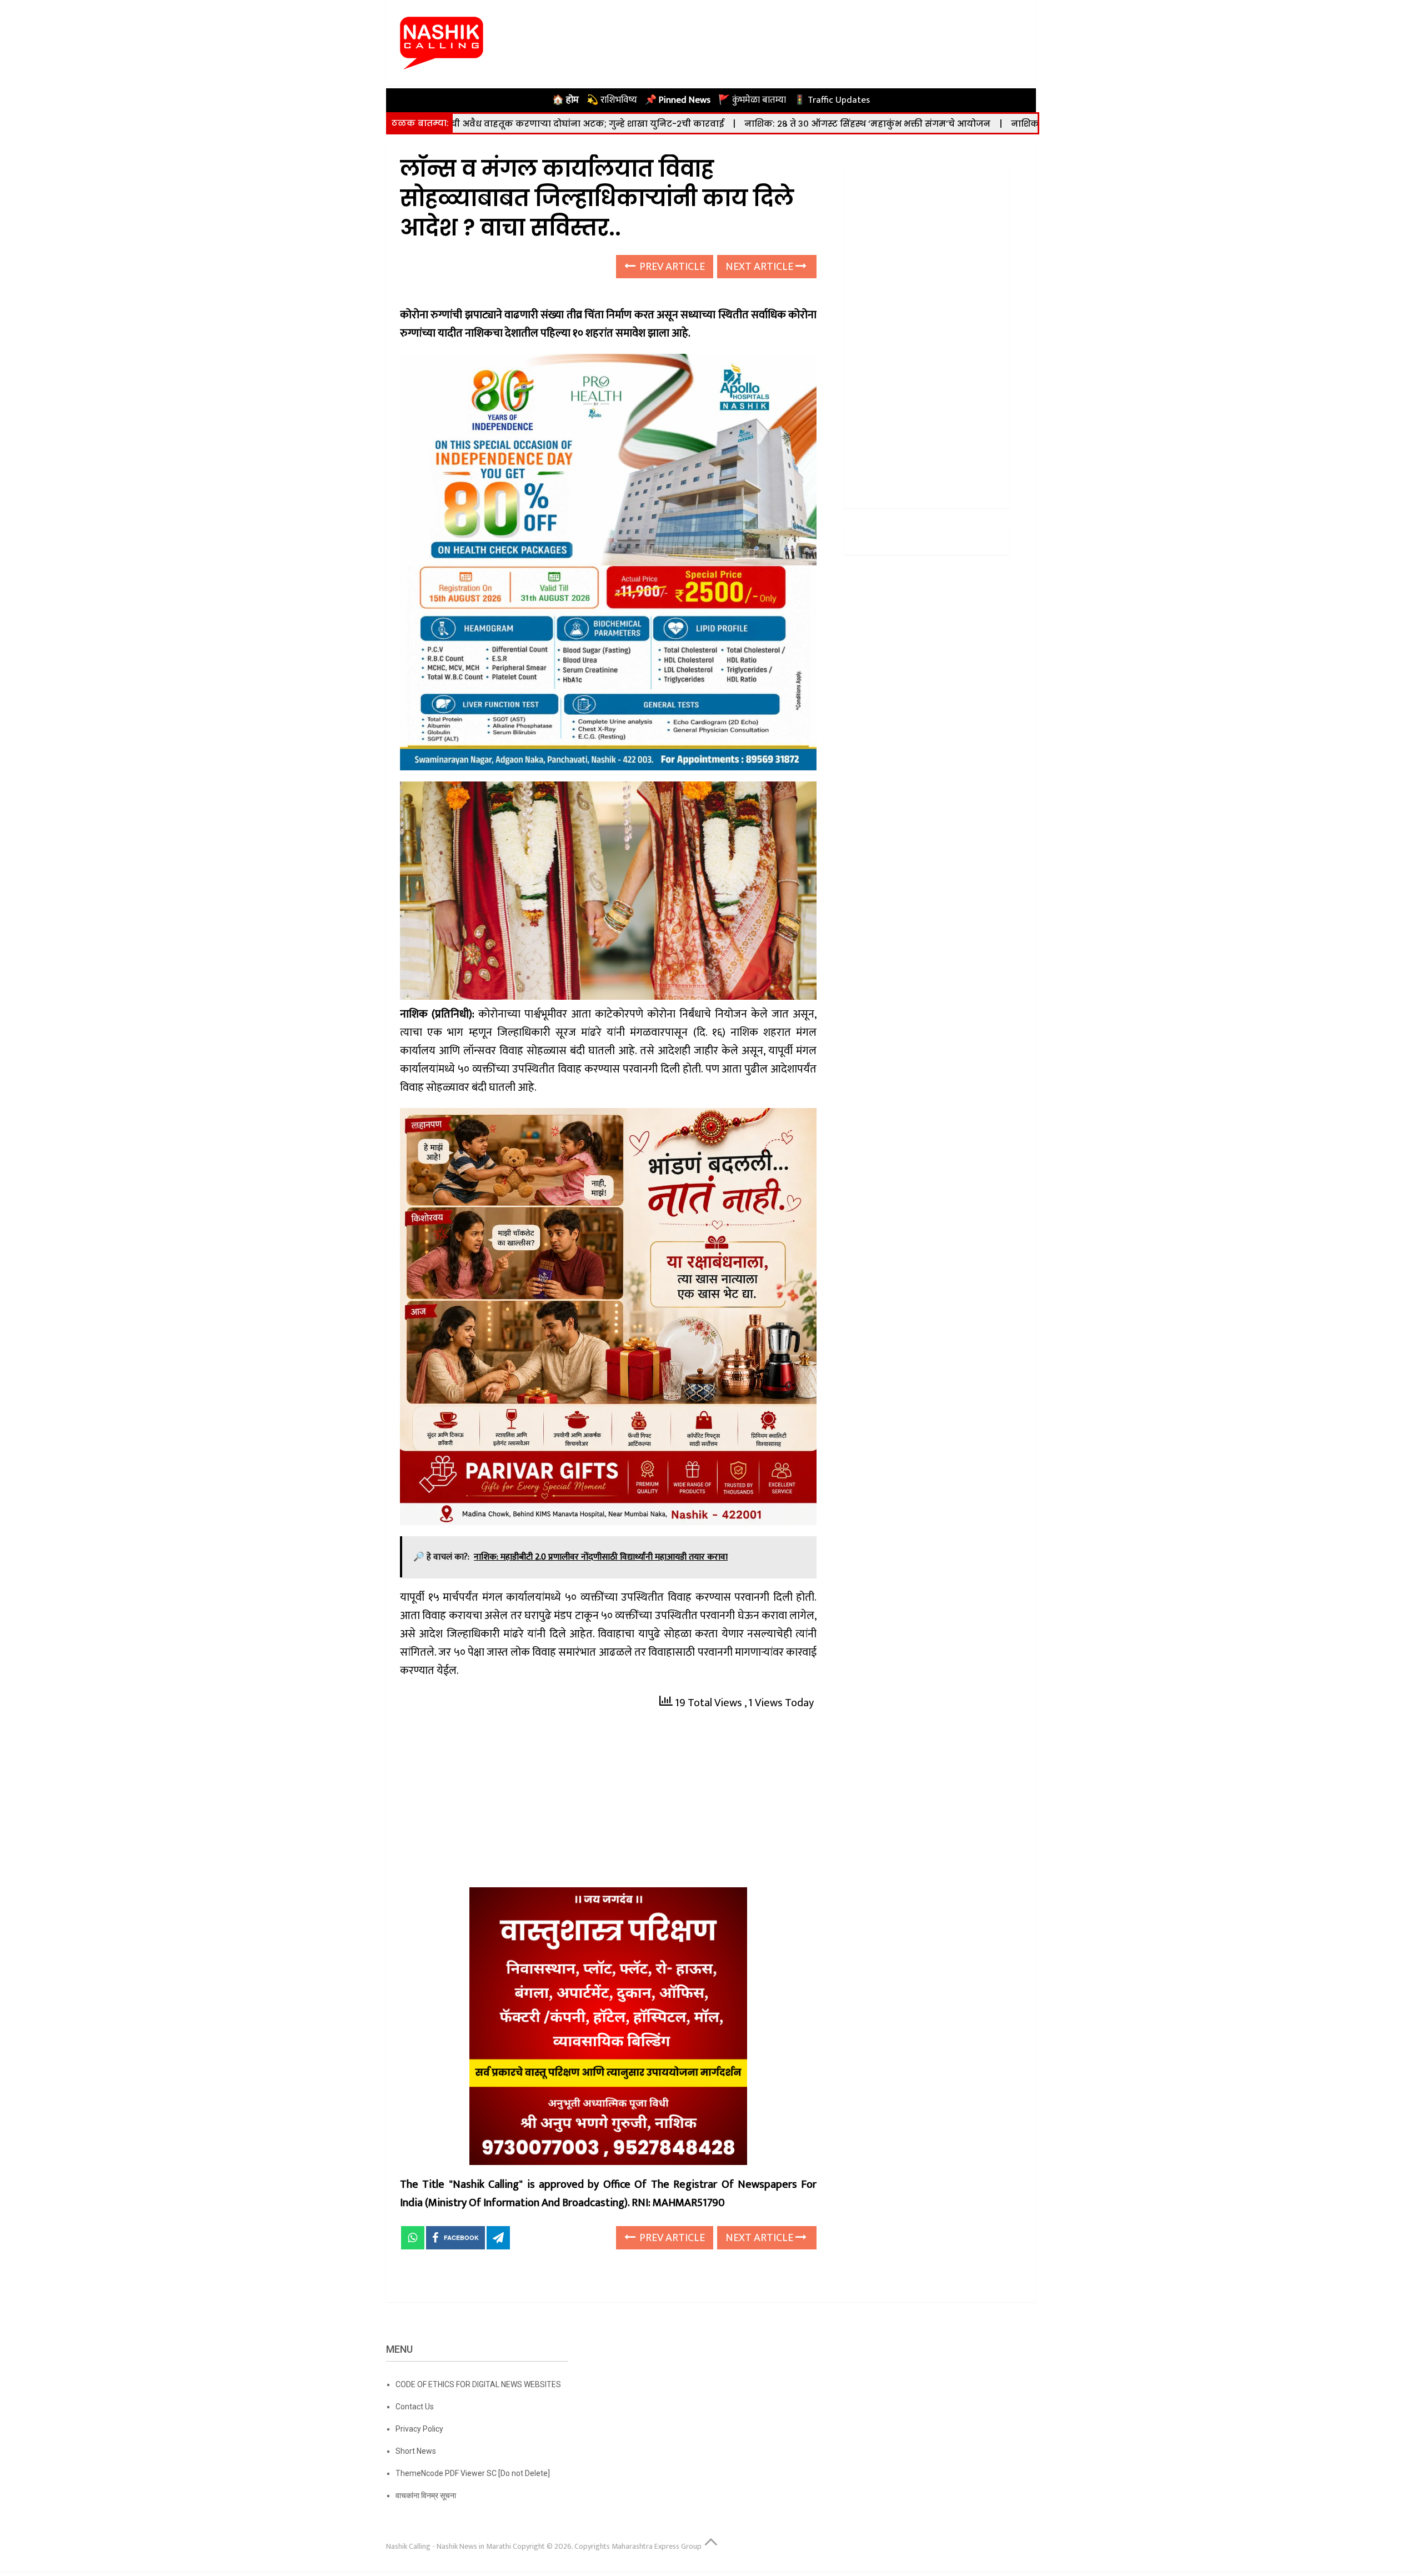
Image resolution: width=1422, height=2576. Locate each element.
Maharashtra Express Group (657, 2546)
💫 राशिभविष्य (612, 100)
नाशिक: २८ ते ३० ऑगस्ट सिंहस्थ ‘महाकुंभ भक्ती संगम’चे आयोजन (704, 124)
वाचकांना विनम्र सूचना (426, 2495)
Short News (416, 2451)
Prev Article (671, 267)
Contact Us (415, 2407)
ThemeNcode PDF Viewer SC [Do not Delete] (473, 2473)
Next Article (760, 267)
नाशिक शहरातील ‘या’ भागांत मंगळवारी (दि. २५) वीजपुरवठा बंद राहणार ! (988, 124)
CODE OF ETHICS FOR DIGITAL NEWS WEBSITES (478, 2384)
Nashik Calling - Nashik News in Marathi (449, 2546)
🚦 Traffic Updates (832, 100)
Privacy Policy (419, 2429)
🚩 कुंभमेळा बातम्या (752, 100)
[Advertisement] (608, 1805)
